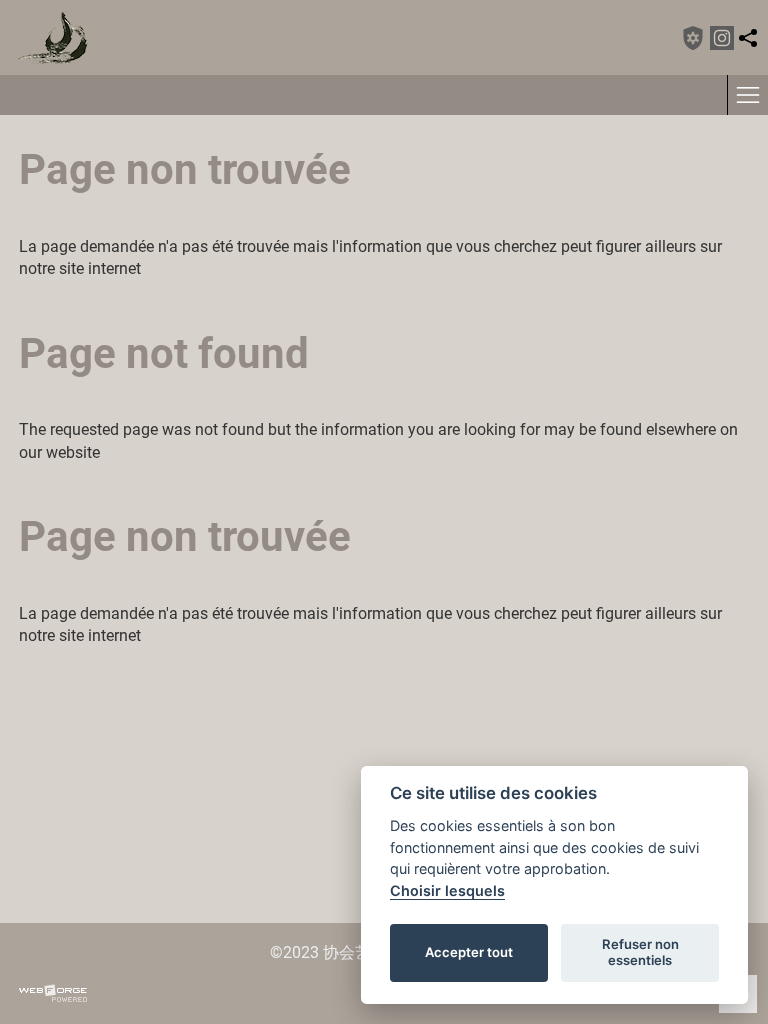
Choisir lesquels (447, 890)
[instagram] (722, 38)
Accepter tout (469, 952)
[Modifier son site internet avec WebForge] (53, 994)
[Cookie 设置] (693, 38)
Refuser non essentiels (640, 952)
